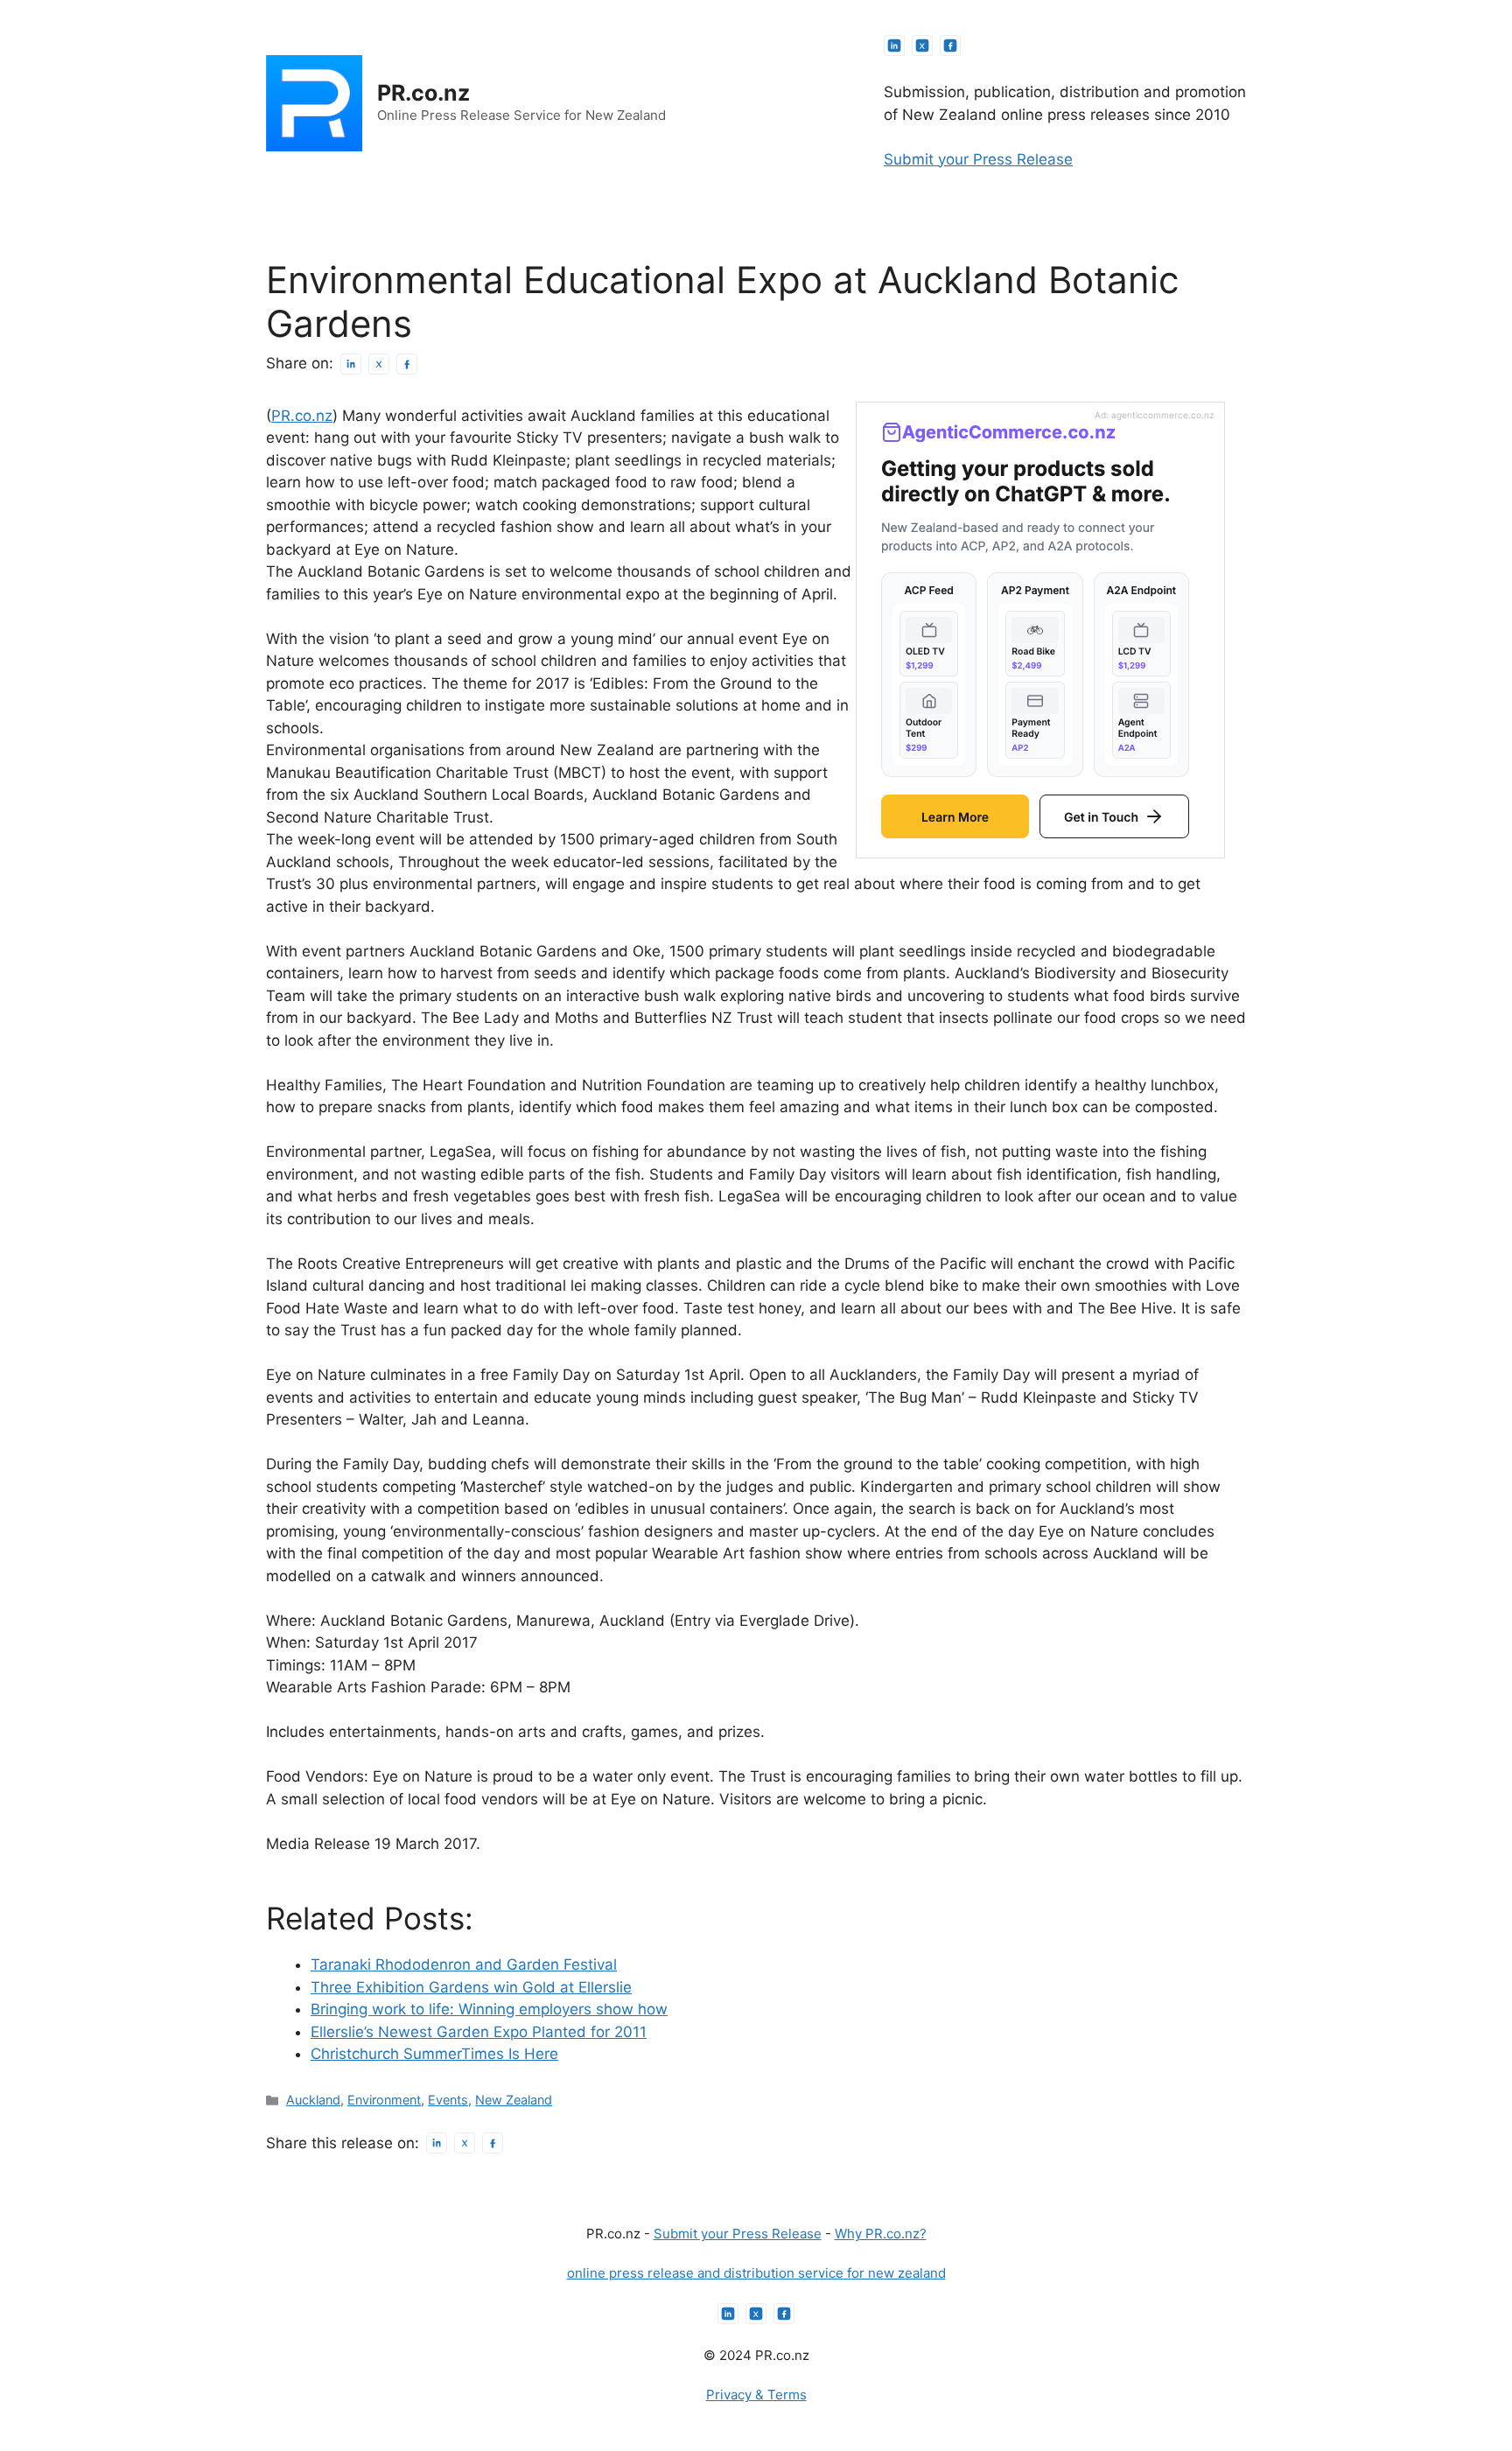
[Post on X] (379, 364)
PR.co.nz (423, 93)
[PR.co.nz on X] (922, 46)
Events (448, 2100)
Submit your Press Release (978, 159)
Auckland (313, 2100)
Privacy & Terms (756, 2395)
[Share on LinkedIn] (351, 364)
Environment (384, 2100)
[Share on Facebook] (407, 364)
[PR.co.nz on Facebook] (950, 46)
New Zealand (514, 2100)
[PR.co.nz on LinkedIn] (894, 46)
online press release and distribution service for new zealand (756, 2273)
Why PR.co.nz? (881, 2234)
